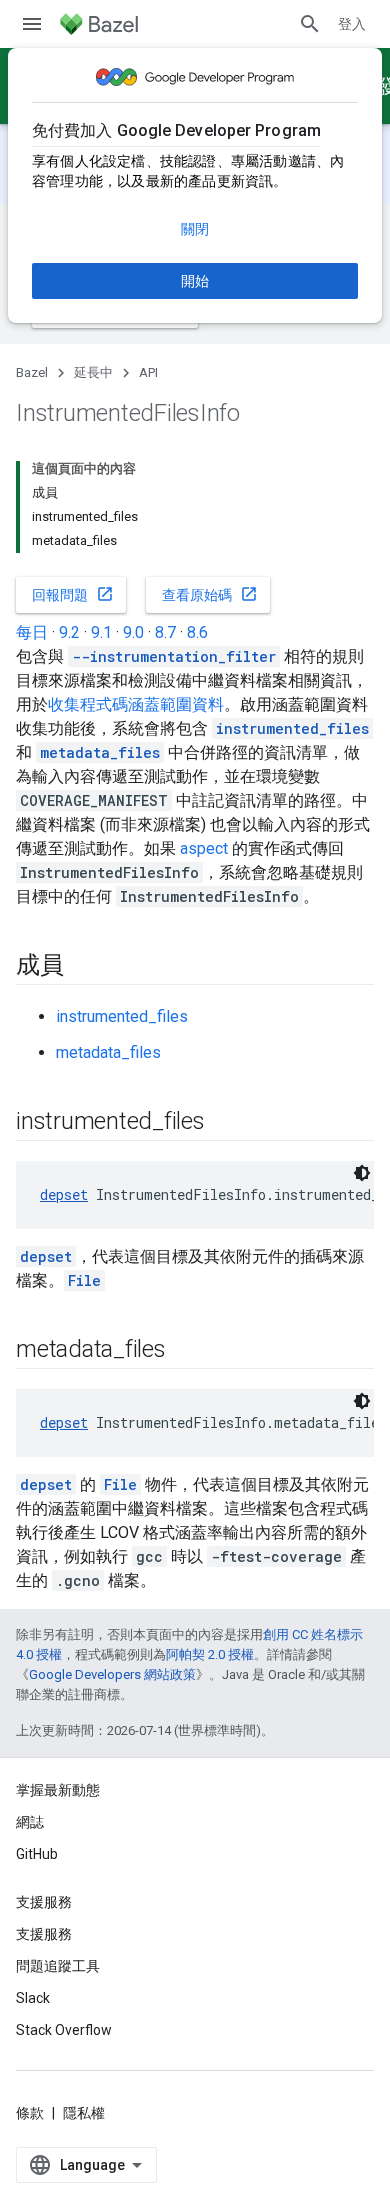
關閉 (195, 229)
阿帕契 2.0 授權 (210, 1654)
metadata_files (108, 1052)
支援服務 (44, 1934)
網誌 (30, 1822)
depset (64, 1194)
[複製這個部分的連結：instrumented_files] (225, 1123)
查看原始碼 (210, 594)
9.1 (101, 632)
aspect (204, 848)
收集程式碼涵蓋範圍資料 (136, 704)
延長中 (93, 372)
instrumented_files (122, 1016)
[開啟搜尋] (310, 24)
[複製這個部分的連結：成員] (84, 967)
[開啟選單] (32, 24)
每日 (32, 632)
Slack (33, 1998)
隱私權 (84, 2113)
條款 (30, 2113)
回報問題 (73, 594)
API (148, 372)
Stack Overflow (64, 2030)
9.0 (133, 632)
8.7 (165, 632)
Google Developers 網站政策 (112, 1674)
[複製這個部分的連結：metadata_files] (186, 1351)
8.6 (197, 632)
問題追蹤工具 (58, 1966)
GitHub (37, 1854)
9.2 (69, 632)
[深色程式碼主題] (362, 1173)
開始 (195, 281)
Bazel (32, 372)
